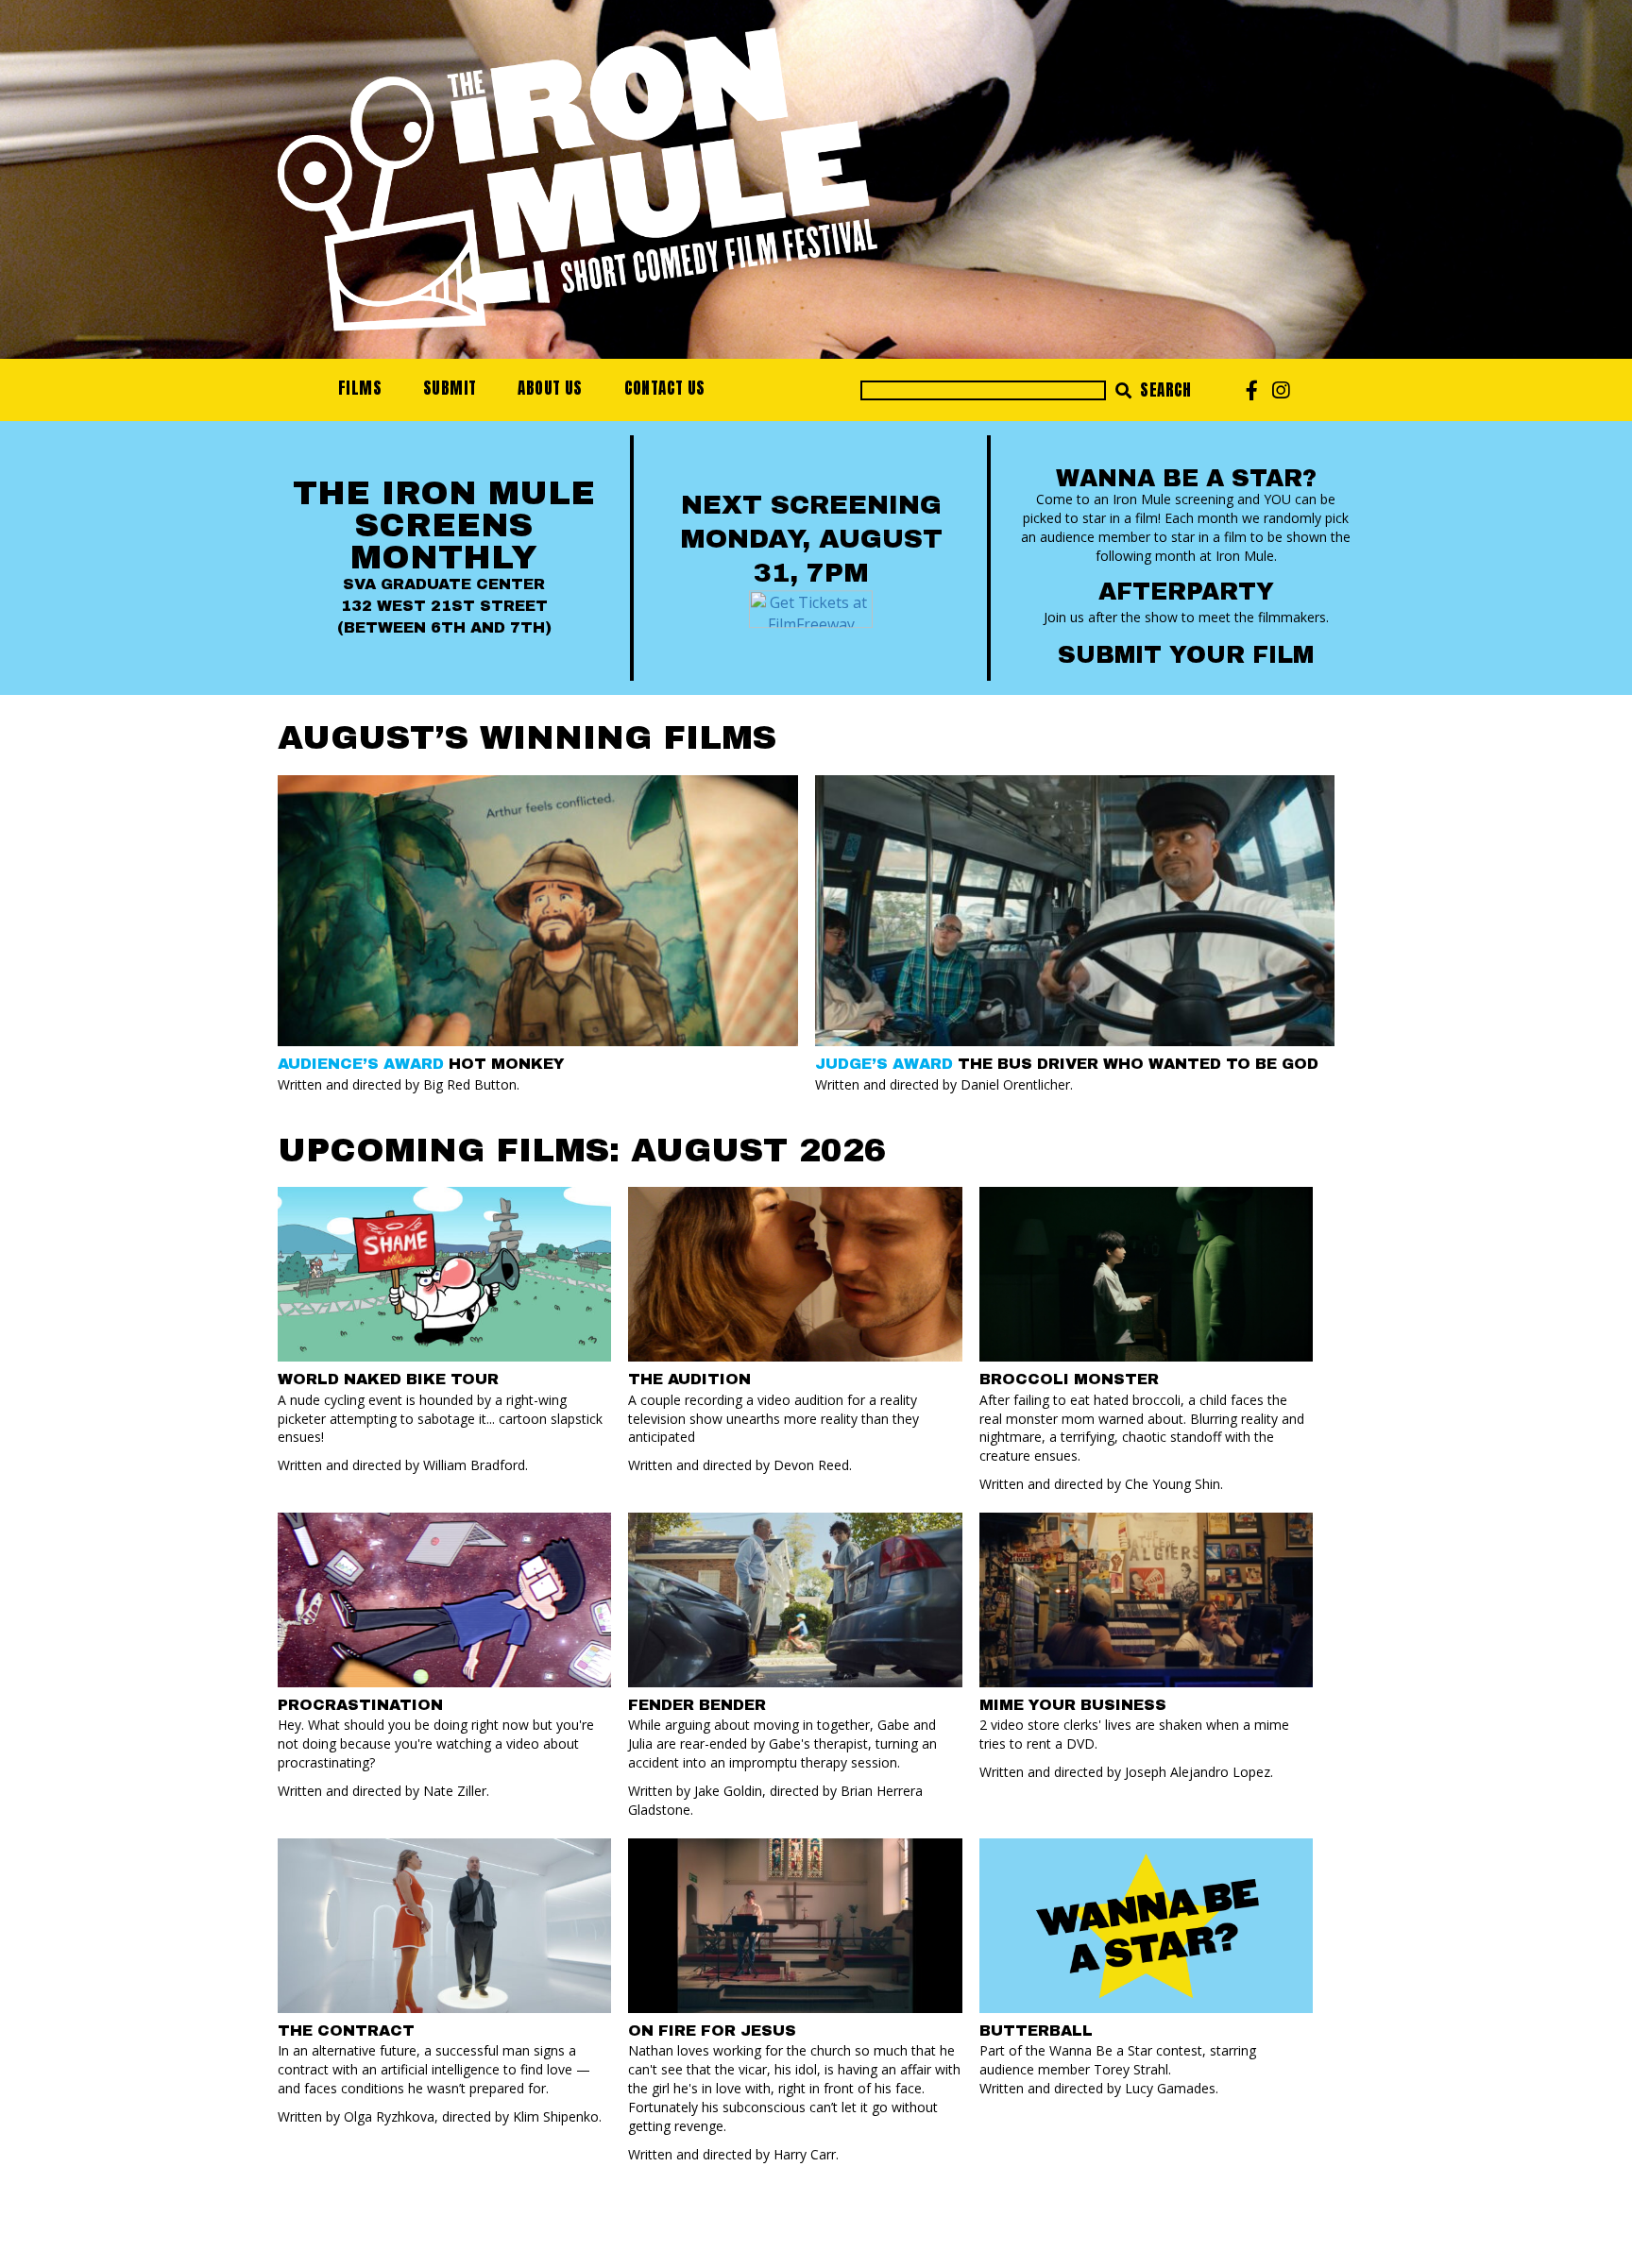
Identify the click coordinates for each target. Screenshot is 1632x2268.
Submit (450, 388)
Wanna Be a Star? (1186, 478)
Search (1164, 390)
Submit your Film (1186, 655)
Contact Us (665, 388)
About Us (550, 388)
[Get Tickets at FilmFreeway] (811, 607)
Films (360, 388)
